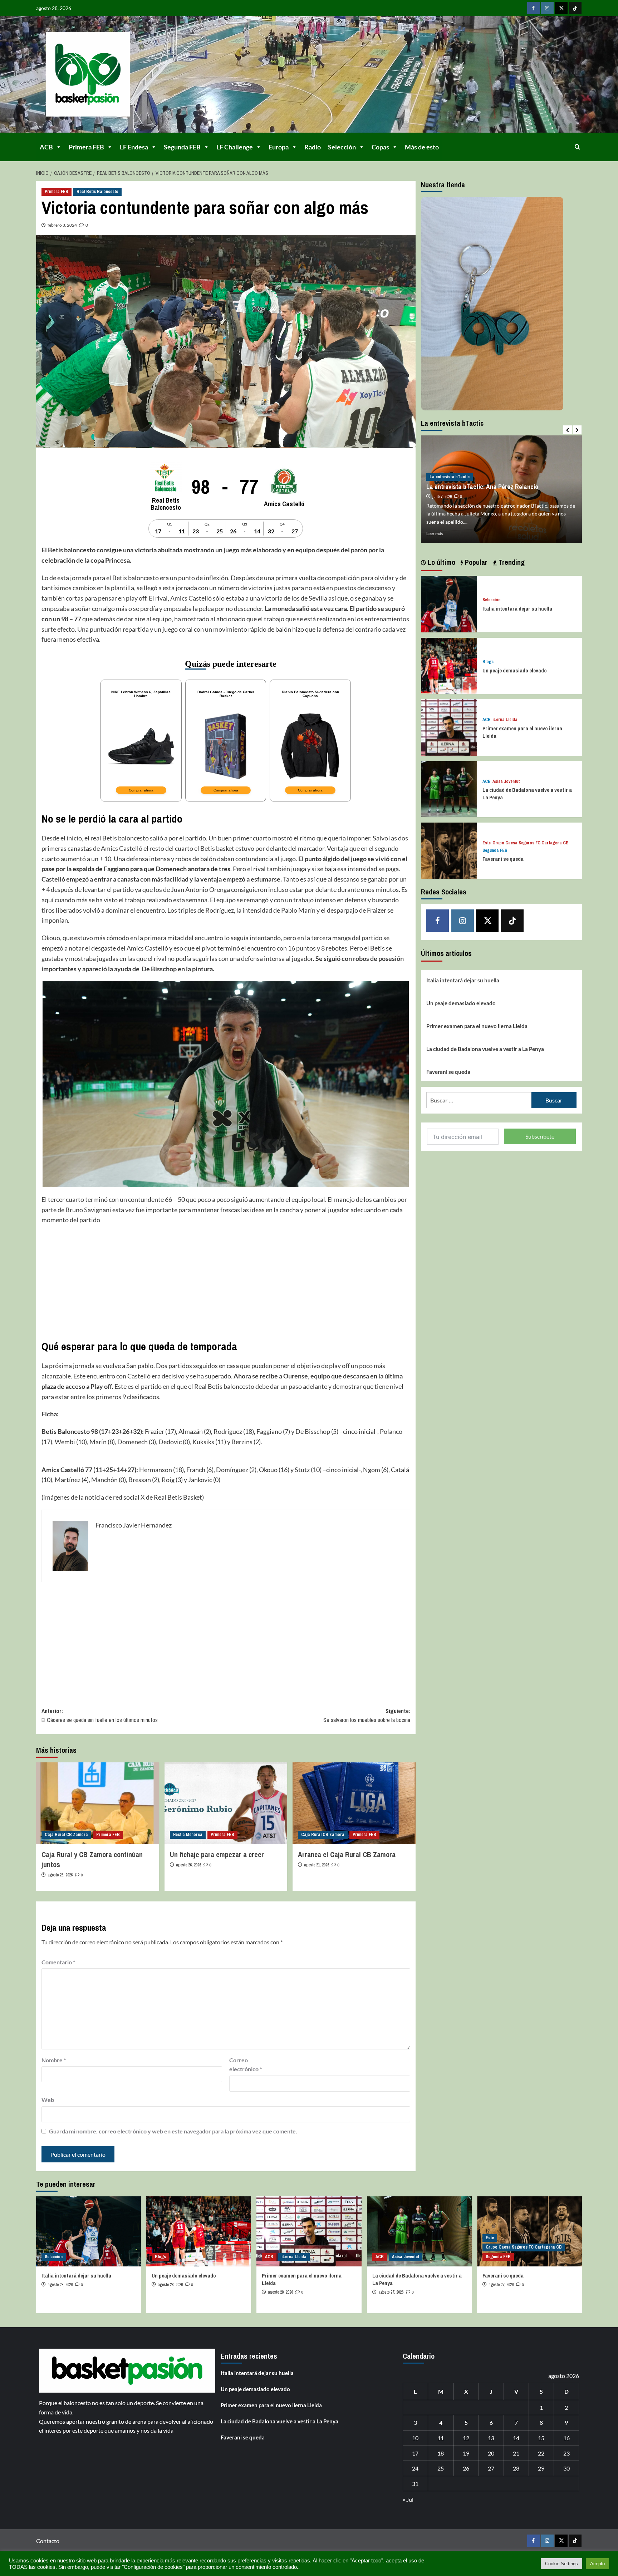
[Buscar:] (479, 1100)
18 (441, 2453)
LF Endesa (134, 147)
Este (487, 843)
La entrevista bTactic (450, 477)
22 (541, 2453)
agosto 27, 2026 (391, 2292)
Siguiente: (367, 1716)
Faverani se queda (503, 859)
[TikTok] (575, 8)
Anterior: (100, 1716)
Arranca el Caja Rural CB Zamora (347, 1854)
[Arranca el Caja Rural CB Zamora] (354, 1803)
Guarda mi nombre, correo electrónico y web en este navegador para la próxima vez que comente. (173, 2131)
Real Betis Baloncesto (97, 192)
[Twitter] (561, 8)
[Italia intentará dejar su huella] (449, 603)
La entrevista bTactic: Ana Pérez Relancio (482, 487)
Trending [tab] (511, 562)
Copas (380, 147)
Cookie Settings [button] (561, 2564)
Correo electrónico (246, 2065)
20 (491, 2453)
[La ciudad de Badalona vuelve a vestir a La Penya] (449, 788)
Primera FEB (86, 147)
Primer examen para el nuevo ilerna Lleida (477, 1026)
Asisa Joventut (506, 782)
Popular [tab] (475, 562)
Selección (342, 147)
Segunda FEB (182, 147)
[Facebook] (533, 8)
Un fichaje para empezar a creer (217, 1854)
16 (566, 2438)
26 (466, 2468)
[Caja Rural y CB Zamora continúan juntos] (97, 1803)
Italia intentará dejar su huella (517, 609)
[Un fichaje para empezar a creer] (226, 1803)
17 (415, 2453)
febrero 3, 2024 (62, 225)
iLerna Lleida (505, 720)
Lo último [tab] (441, 562)
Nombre (54, 2060)
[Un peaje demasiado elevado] (449, 665)
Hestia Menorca (188, 1835)
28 (516, 2468)
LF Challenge (235, 147)
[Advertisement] (226, 1282)
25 (441, 2468)
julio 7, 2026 (442, 497)
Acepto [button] (597, 2564)
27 (491, 2468)
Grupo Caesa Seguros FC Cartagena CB (531, 843)
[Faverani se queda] (449, 850)
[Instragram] (547, 8)
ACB (46, 147)
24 (415, 2468)
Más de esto (422, 147)
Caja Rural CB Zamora (66, 1835)
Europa (279, 147)
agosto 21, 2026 (317, 1865)
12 (466, 2438)
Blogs (488, 662)
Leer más (435, 534)
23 (566, 2453)
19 (466, 2453)
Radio (313, 147)
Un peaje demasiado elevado (515, 670)
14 (516, 2438)
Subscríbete (540, 1136)
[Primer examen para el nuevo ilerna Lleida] (449, 727)
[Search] (577, 147)
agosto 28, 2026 (60, 2285)
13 (491, 2438)
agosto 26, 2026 (60, 1875)
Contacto (48, 2541)
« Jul (408, 2499)
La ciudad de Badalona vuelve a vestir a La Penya (485, 1049)
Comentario (58, 1962)
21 (516, 2453)
